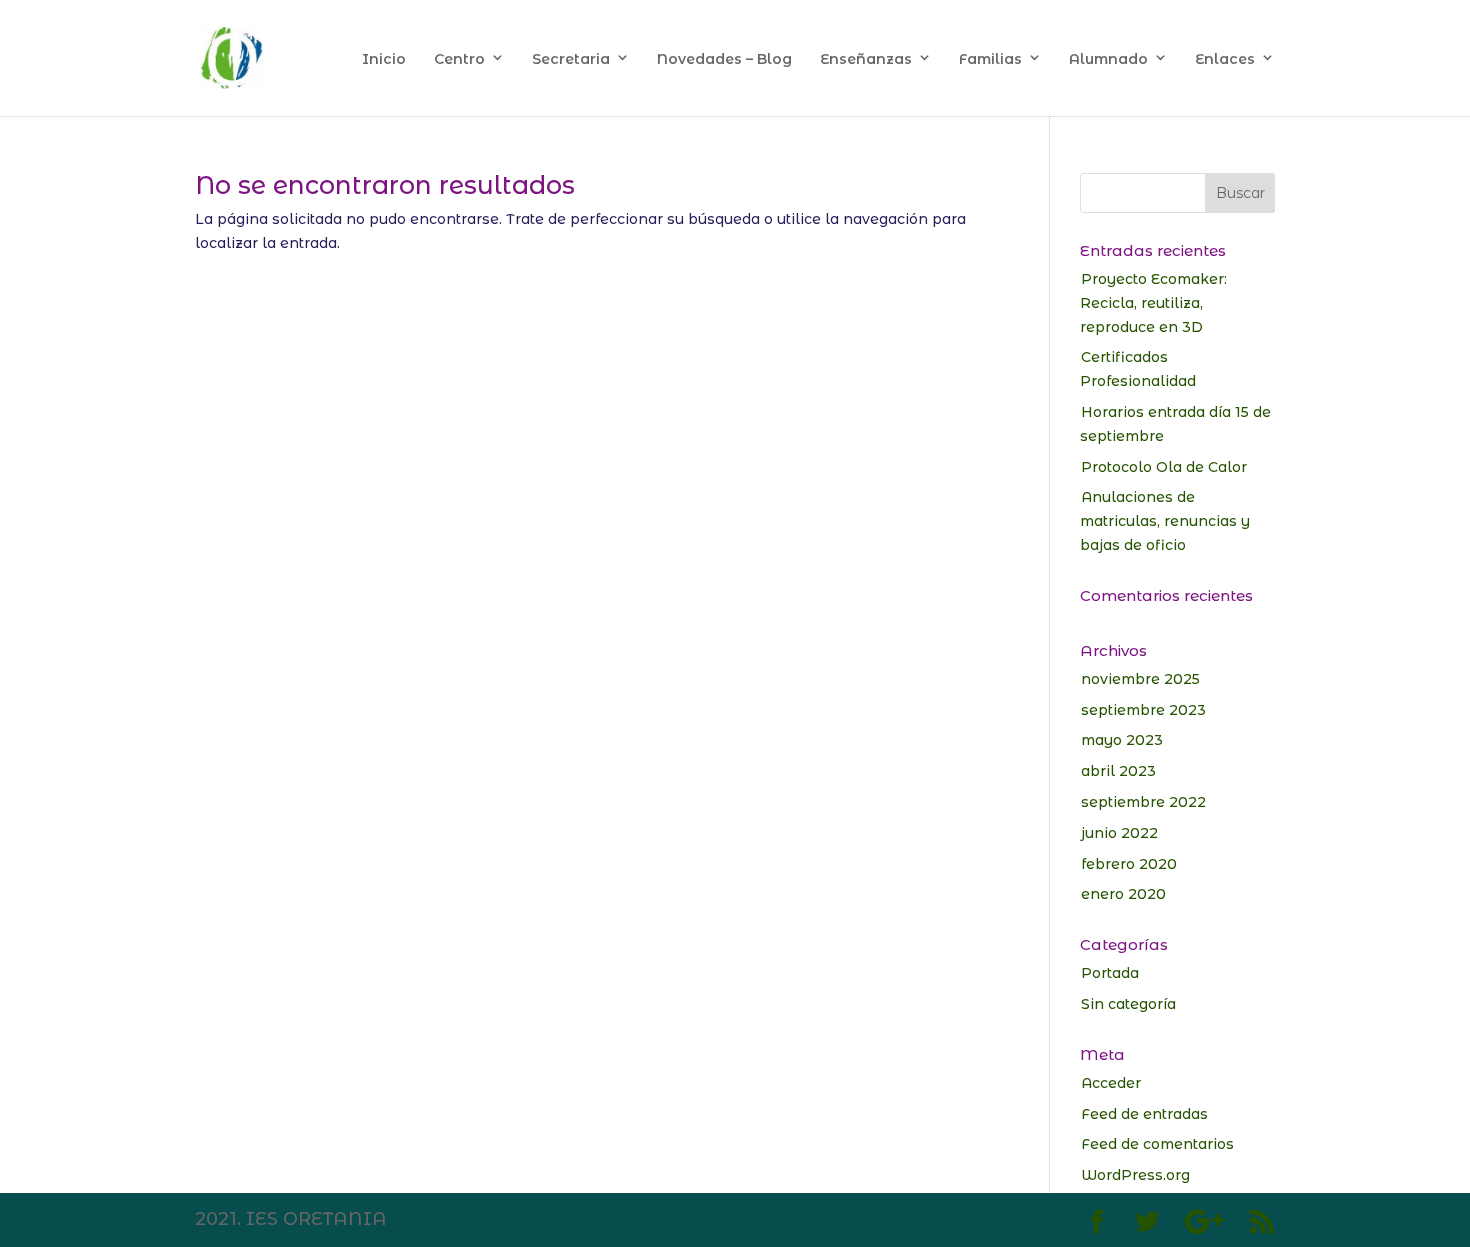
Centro (459, 59)
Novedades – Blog (724, 59)
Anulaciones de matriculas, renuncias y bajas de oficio (1165, 521)
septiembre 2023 (1143, 710)
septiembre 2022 (1143, 802)
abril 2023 (1118, 771)
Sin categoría (1128, 1004)
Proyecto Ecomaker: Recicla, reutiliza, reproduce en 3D (1153, 303)
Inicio (384, 59)
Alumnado (1108, 59)
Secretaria (571, 59)
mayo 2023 (1122, 740)
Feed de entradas (1144, 1114)
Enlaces (1225, 59)
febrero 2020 (1129, 864)
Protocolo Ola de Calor (1164, 467)
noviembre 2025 (1140, 679)
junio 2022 (1119, 833)
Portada (1110, 973)
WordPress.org (1135, 1175)
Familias (990, 59)
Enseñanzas (866, 59)
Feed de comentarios (1157, 1144)
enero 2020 (1123, 894)
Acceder (1111, 1083)
